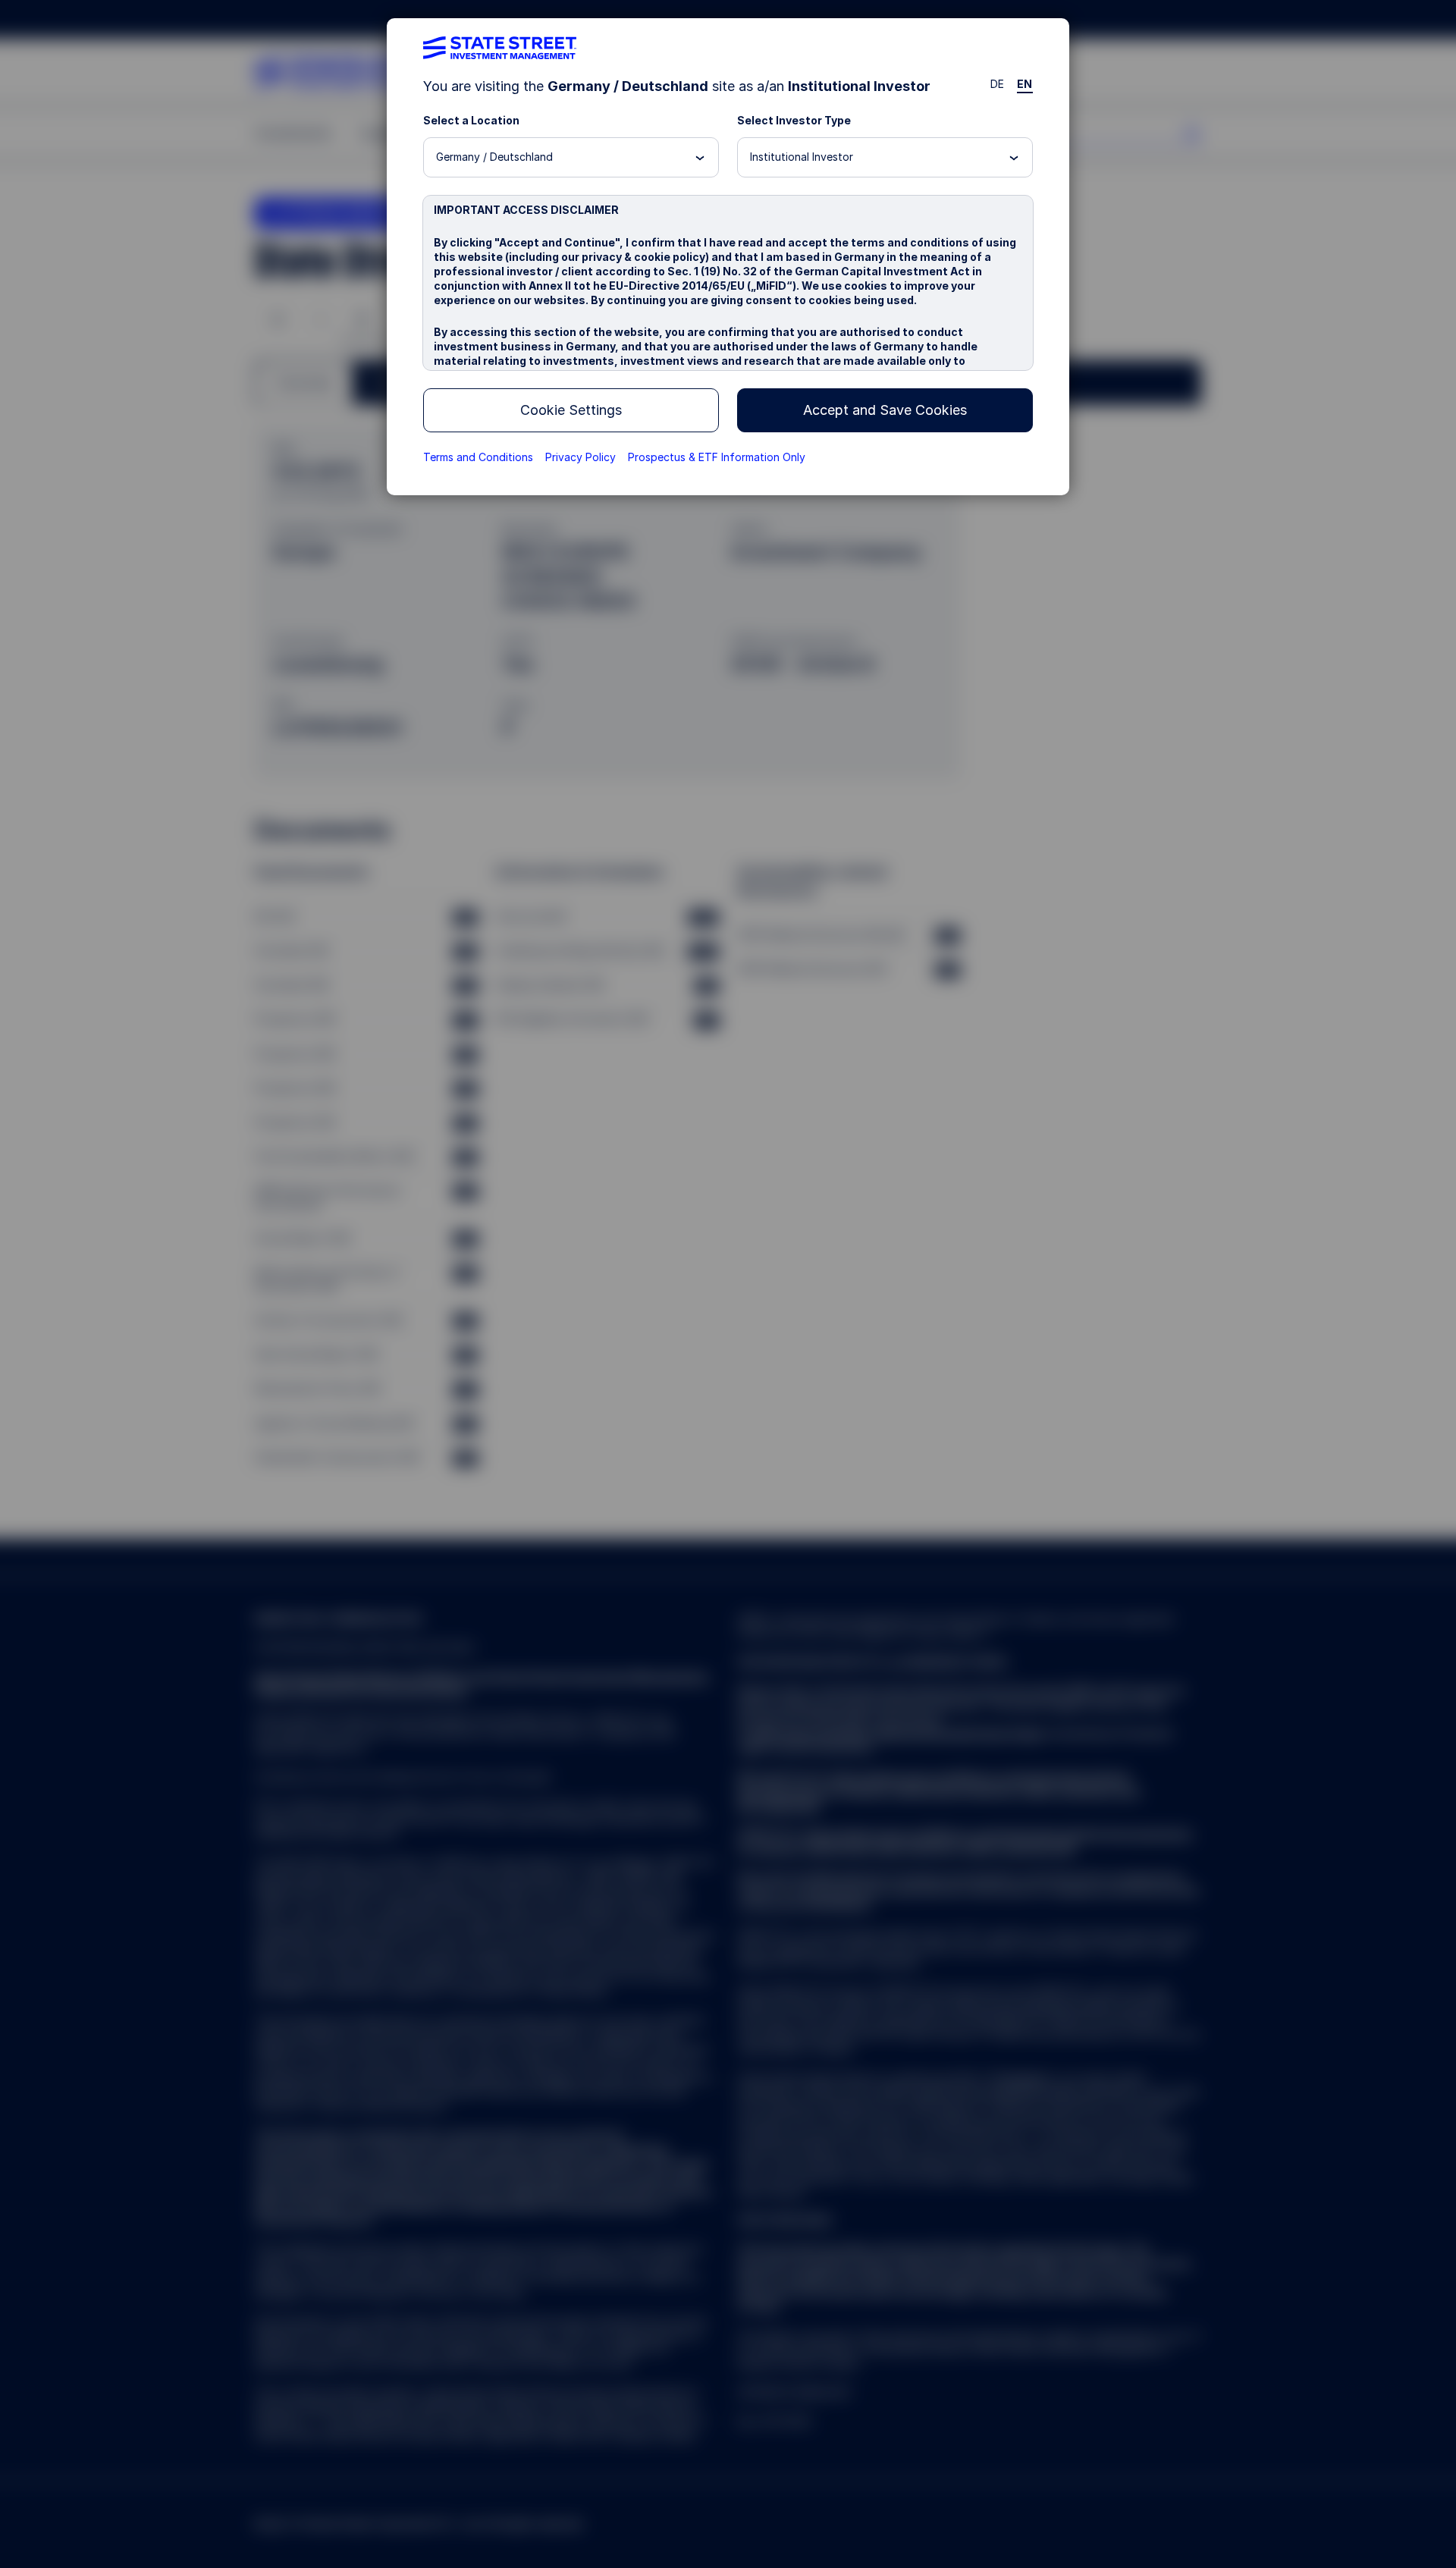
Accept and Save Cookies (885, 410)
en (1025, 84)
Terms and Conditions (478, 457)
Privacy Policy (581, 457)
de (998, 84)
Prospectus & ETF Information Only (717, 457)
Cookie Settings (571, 410)
